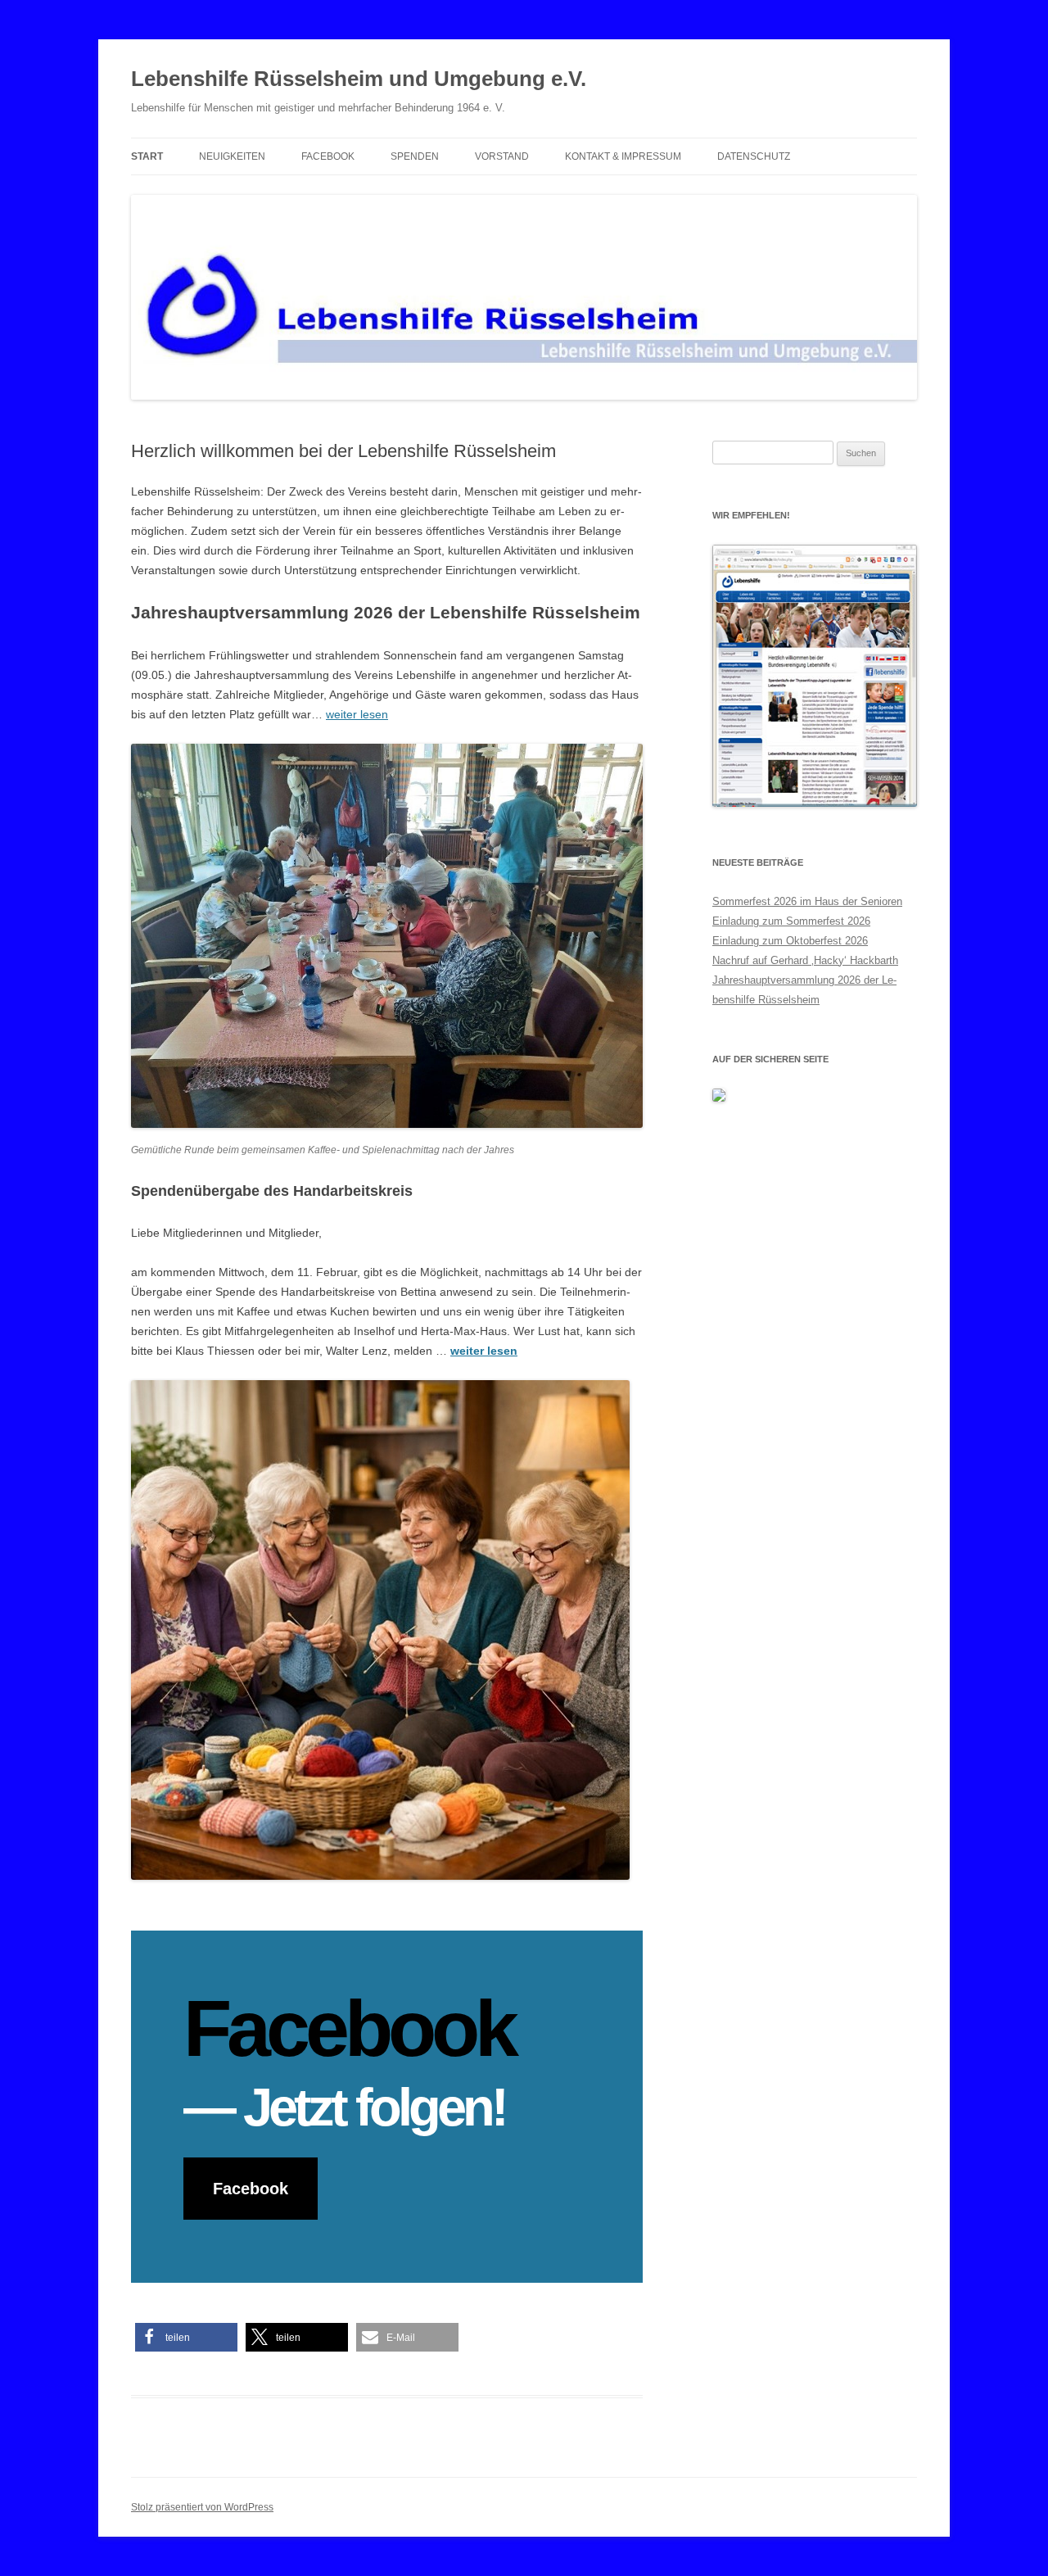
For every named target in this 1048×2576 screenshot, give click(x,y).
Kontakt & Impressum (623, 156)
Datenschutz (754, 156)
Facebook (328, 156)
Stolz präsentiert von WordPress (202, 2507)
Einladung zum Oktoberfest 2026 (790, 941)
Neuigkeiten (232, 156)
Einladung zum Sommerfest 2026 (791, 921)
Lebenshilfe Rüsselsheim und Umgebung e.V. (359, 79)
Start (147, 156)
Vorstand (502, 156)
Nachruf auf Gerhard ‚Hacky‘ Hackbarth (805, 960)
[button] (186, 2337)
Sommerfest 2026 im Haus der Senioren (807, 901)
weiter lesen (357, 714)
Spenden (415, 156)
